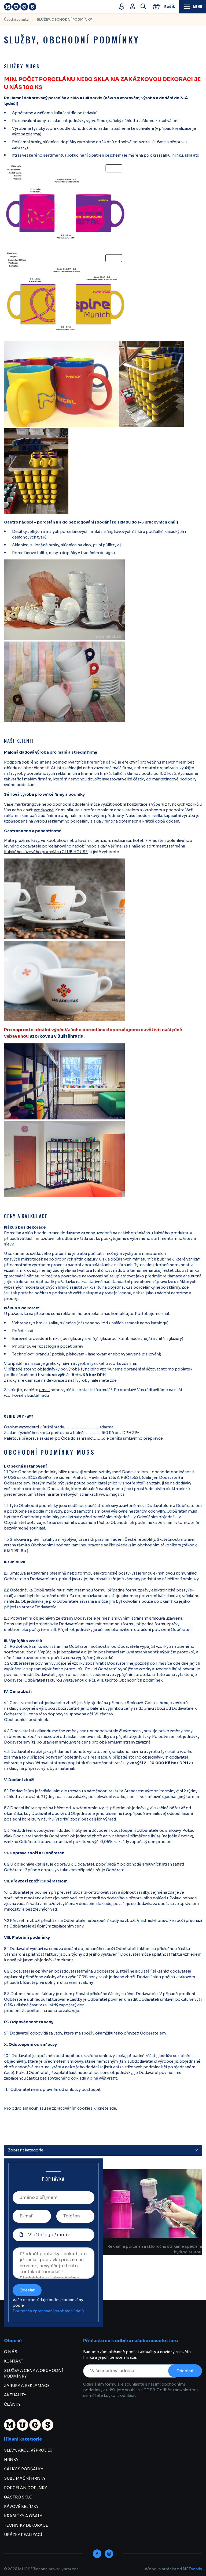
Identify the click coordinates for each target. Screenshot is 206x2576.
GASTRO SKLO (18, 2497)
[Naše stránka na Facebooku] (97, 2554)
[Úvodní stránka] (59, 7)
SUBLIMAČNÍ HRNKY (25, 2478)
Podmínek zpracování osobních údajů (48, 2311)
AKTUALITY (15, 2395)
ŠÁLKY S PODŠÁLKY (24, 2469)
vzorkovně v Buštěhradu (26, 1395)
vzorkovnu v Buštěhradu (56, 1036)
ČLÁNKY (12, 2404)
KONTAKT (14, 2361)
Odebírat (185, 2371)
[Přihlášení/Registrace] (133, 7)
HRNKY (11, 2460)
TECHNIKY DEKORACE (26, 2525)
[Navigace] (193, 7)
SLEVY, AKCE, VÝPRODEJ (28, 2450)
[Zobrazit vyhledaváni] (143, 7)
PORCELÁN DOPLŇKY (25, 2488)
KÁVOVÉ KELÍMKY (21, 2507)
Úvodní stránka (16, 19)
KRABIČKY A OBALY (23, 2516)
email (44, 1390)
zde (113, 1380)
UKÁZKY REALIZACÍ (23, 2535)
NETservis (192, 2569)
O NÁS (11, 2352)
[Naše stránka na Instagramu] (109, 2554)
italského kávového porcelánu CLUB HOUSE (46, 852)
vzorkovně (44, 810)
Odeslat (27, 2290)
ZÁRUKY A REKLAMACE (27, 2386)
